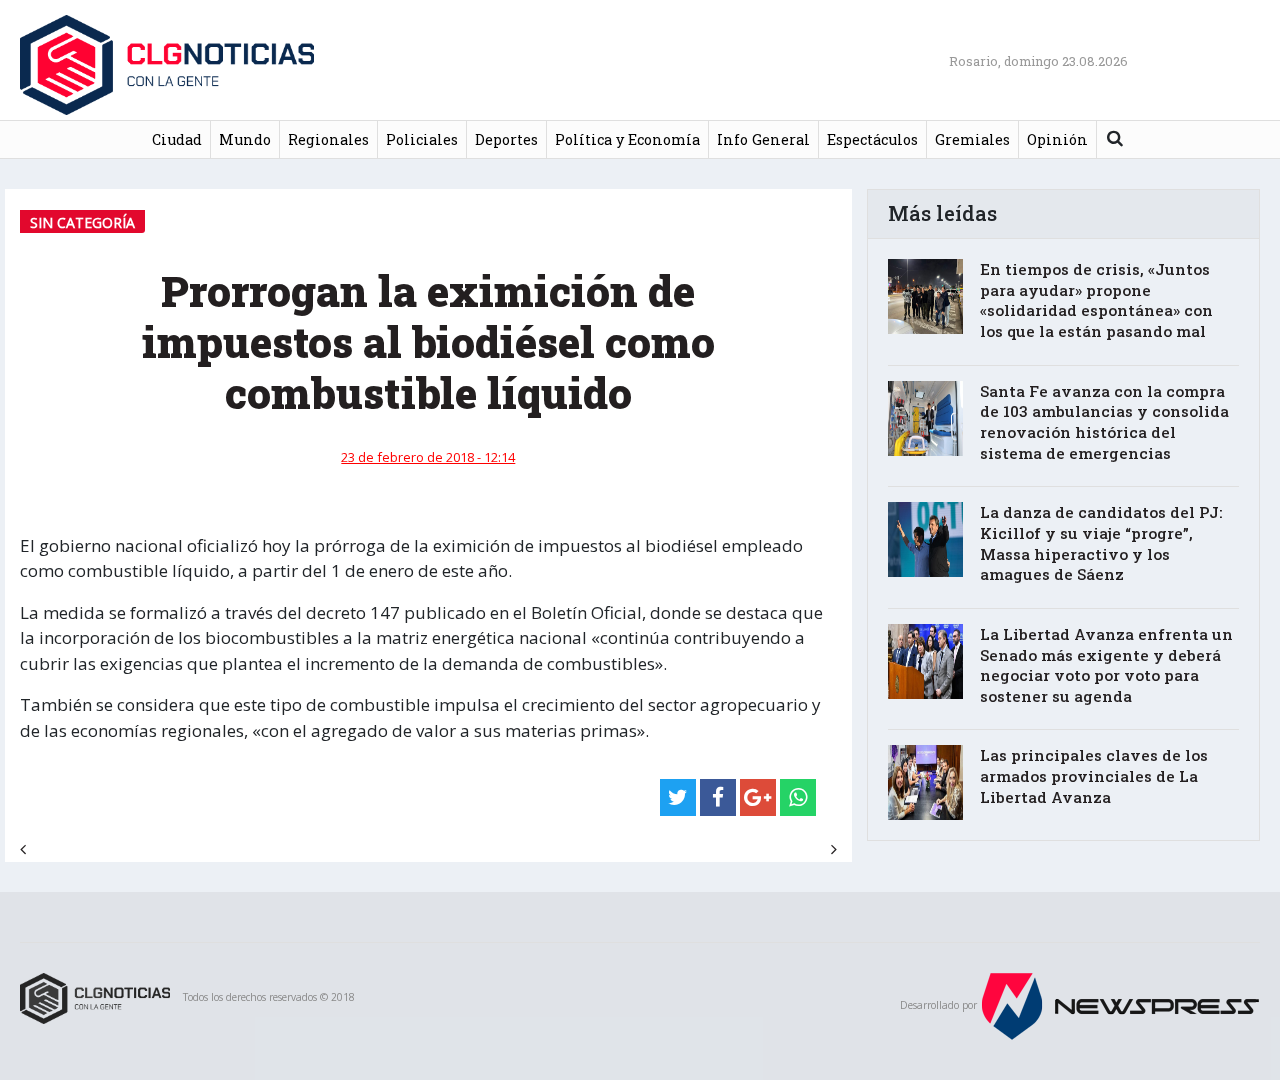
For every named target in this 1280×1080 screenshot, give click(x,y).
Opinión (1057, 139)
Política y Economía (627, 139)
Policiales (422, 139)
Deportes (506, 139)
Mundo (245, 139)
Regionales (328, 139)
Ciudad (177, 139)
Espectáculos (872, 139)
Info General (763, 139)
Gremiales (972, 139)
